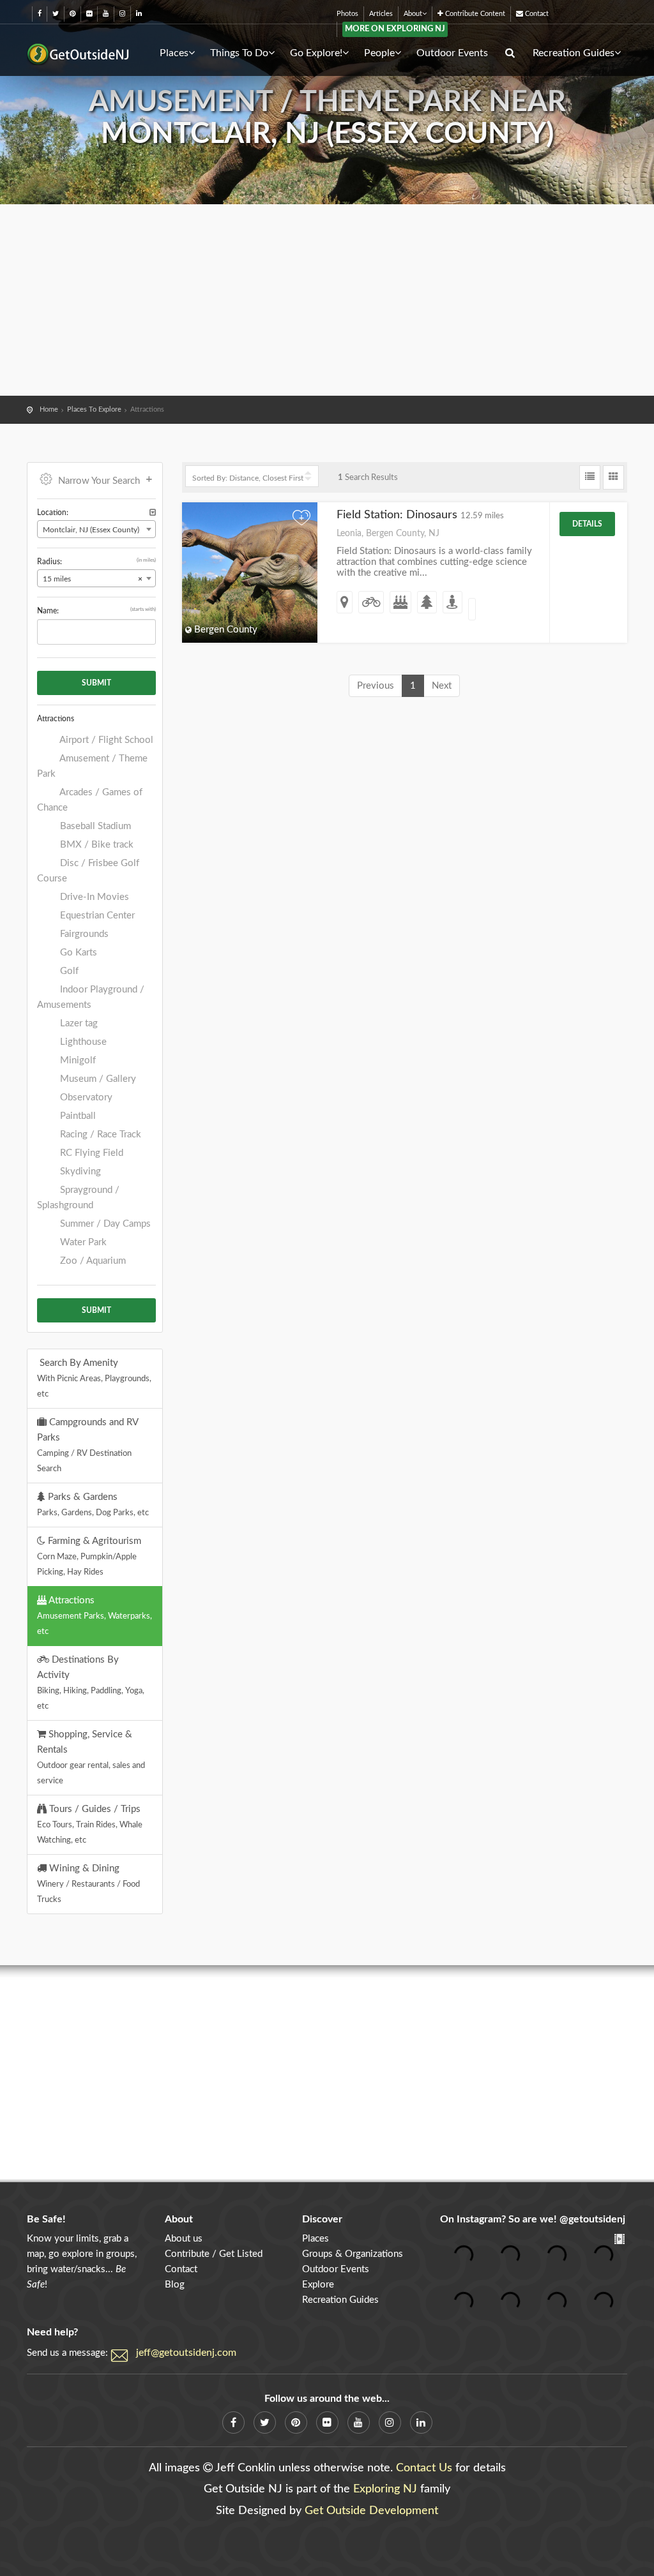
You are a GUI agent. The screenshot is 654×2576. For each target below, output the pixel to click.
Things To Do (239, 53)
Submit (96, 683)
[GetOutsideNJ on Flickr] (89, 14)
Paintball (77, 1116)
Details (587, 524)
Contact (536, 14)
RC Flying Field (90, 1153)
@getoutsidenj (592, 2219)
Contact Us (424, 2468)
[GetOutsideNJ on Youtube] (106, 14)
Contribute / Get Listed (214, 2254)
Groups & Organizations (353, 2254)
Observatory (85, 1097)
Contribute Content (474, 14)
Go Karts (77, 953)
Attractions (95, 1615)
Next (442, 686)
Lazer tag (78, 1023)
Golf (68, 971)
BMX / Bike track (95, 845)
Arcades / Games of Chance (90, 800)
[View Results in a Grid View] (613, 477)
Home (49, 409)
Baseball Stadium (94, 826)
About (413, 14)
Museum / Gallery (97, 1079)
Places (174, 53)
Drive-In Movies (93, 897)
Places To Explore (94, 409)
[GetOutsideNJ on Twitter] (56, 14)
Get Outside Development (371, 2511)
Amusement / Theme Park (92, 766)
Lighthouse (82, 1042)
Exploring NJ (385, 2489)
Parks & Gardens (93, 1504)
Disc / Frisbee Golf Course (88, 871)
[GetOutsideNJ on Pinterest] (72, 14)
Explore (318, 2285)
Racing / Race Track (99, 1134)
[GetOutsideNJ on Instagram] (122, 14)
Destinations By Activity (91, 1682)
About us (184, 2239)
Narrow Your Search (99, 481)
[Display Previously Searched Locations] (153, 513)
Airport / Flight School (105, 740)
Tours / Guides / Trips (90, 1824)
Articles (381, 14)
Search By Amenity (94, 1378)
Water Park (82, 1242)
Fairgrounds (83, 934)
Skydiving (79, 1172)
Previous (376, 686)
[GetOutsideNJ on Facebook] (40, 14)
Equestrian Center (96, 916)
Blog (175, 2285)
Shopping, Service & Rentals (91, 1757)
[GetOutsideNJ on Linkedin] (139, 14)
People (379, 53)
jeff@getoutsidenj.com (186, 2353)
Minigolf (77, 1060)
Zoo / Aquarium (92, 1261)
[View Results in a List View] (590, 477)
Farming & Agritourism (89, 1556)
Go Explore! (316, 53)
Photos (347, 14)
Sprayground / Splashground (78, 1198)
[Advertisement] (327, 300)
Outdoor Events (452, 53)
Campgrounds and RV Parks (88, 1445)
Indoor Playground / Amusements (91, 997)
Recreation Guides (574, 53)
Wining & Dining (88, 1883)
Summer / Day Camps (104, 1224)
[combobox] (96, 529)
